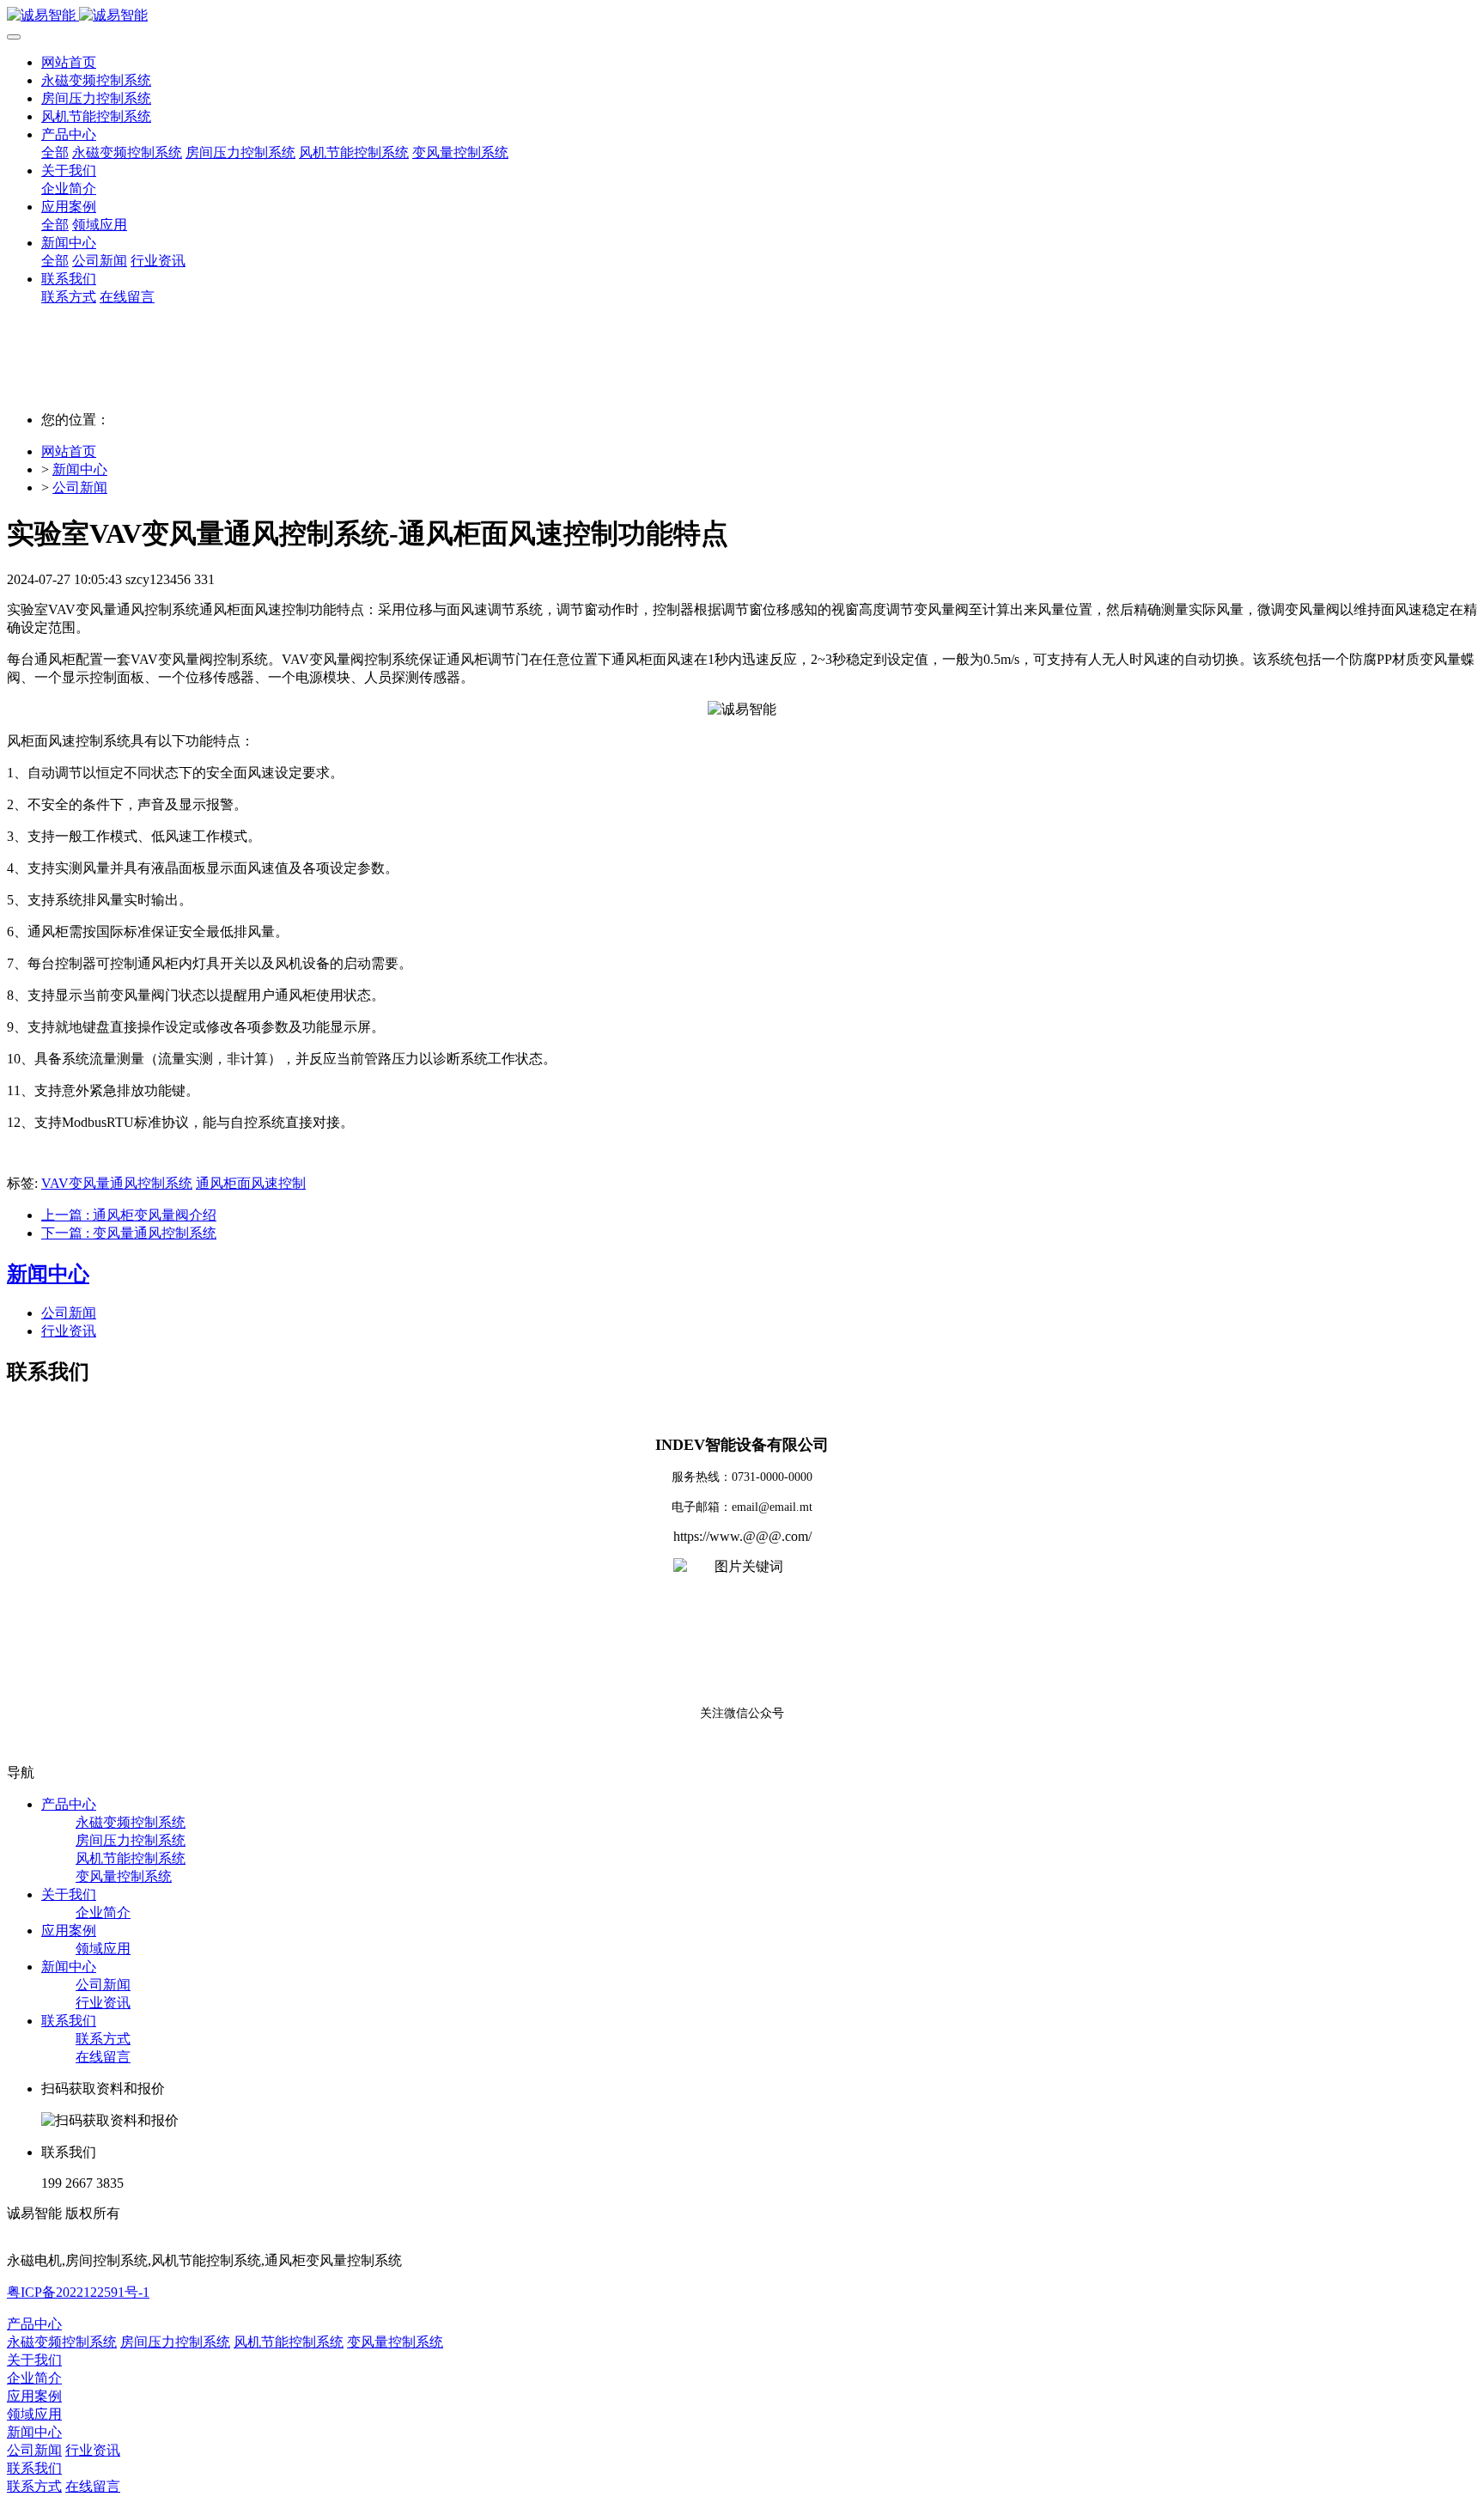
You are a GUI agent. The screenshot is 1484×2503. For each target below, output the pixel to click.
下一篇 (129, 1233)
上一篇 (129, 1215)
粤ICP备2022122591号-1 (78, 2292)
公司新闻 (80, 487)
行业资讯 (69, 1331)
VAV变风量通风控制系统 (117, 1183)
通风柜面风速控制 (251, 1183)
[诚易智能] (742, 16)
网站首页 (69, 62)
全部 (55, 152)
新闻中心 (80, 469)
